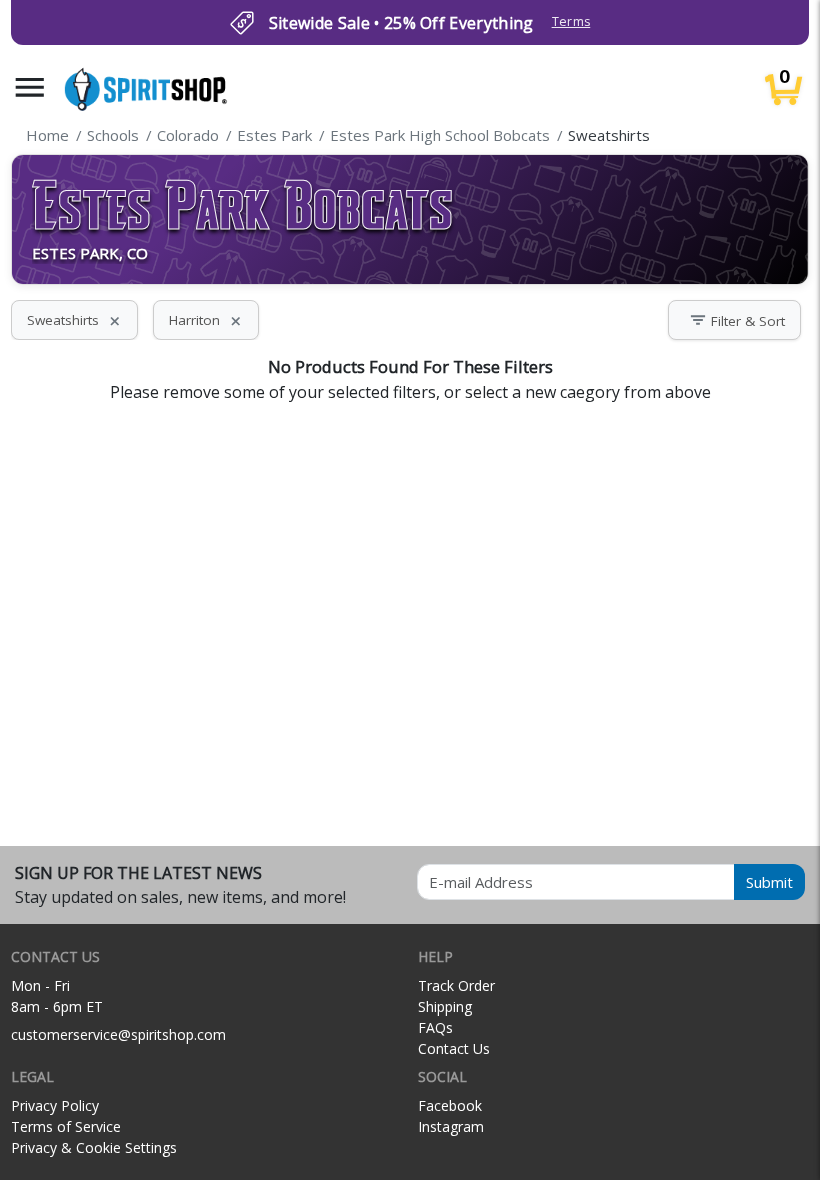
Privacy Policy (55, 1105)
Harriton (206, 320)
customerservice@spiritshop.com (118, 1034)
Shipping (445, 1006)
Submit (769, 882)
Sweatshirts (74, 320)
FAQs (435, 1027)
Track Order (456, 985)
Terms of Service (66, 1126)
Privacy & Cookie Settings (94, 1147)
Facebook (450, 1105)
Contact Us (454, 1048)
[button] (30, 87)
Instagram (451, 1126)
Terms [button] (571, 21)
